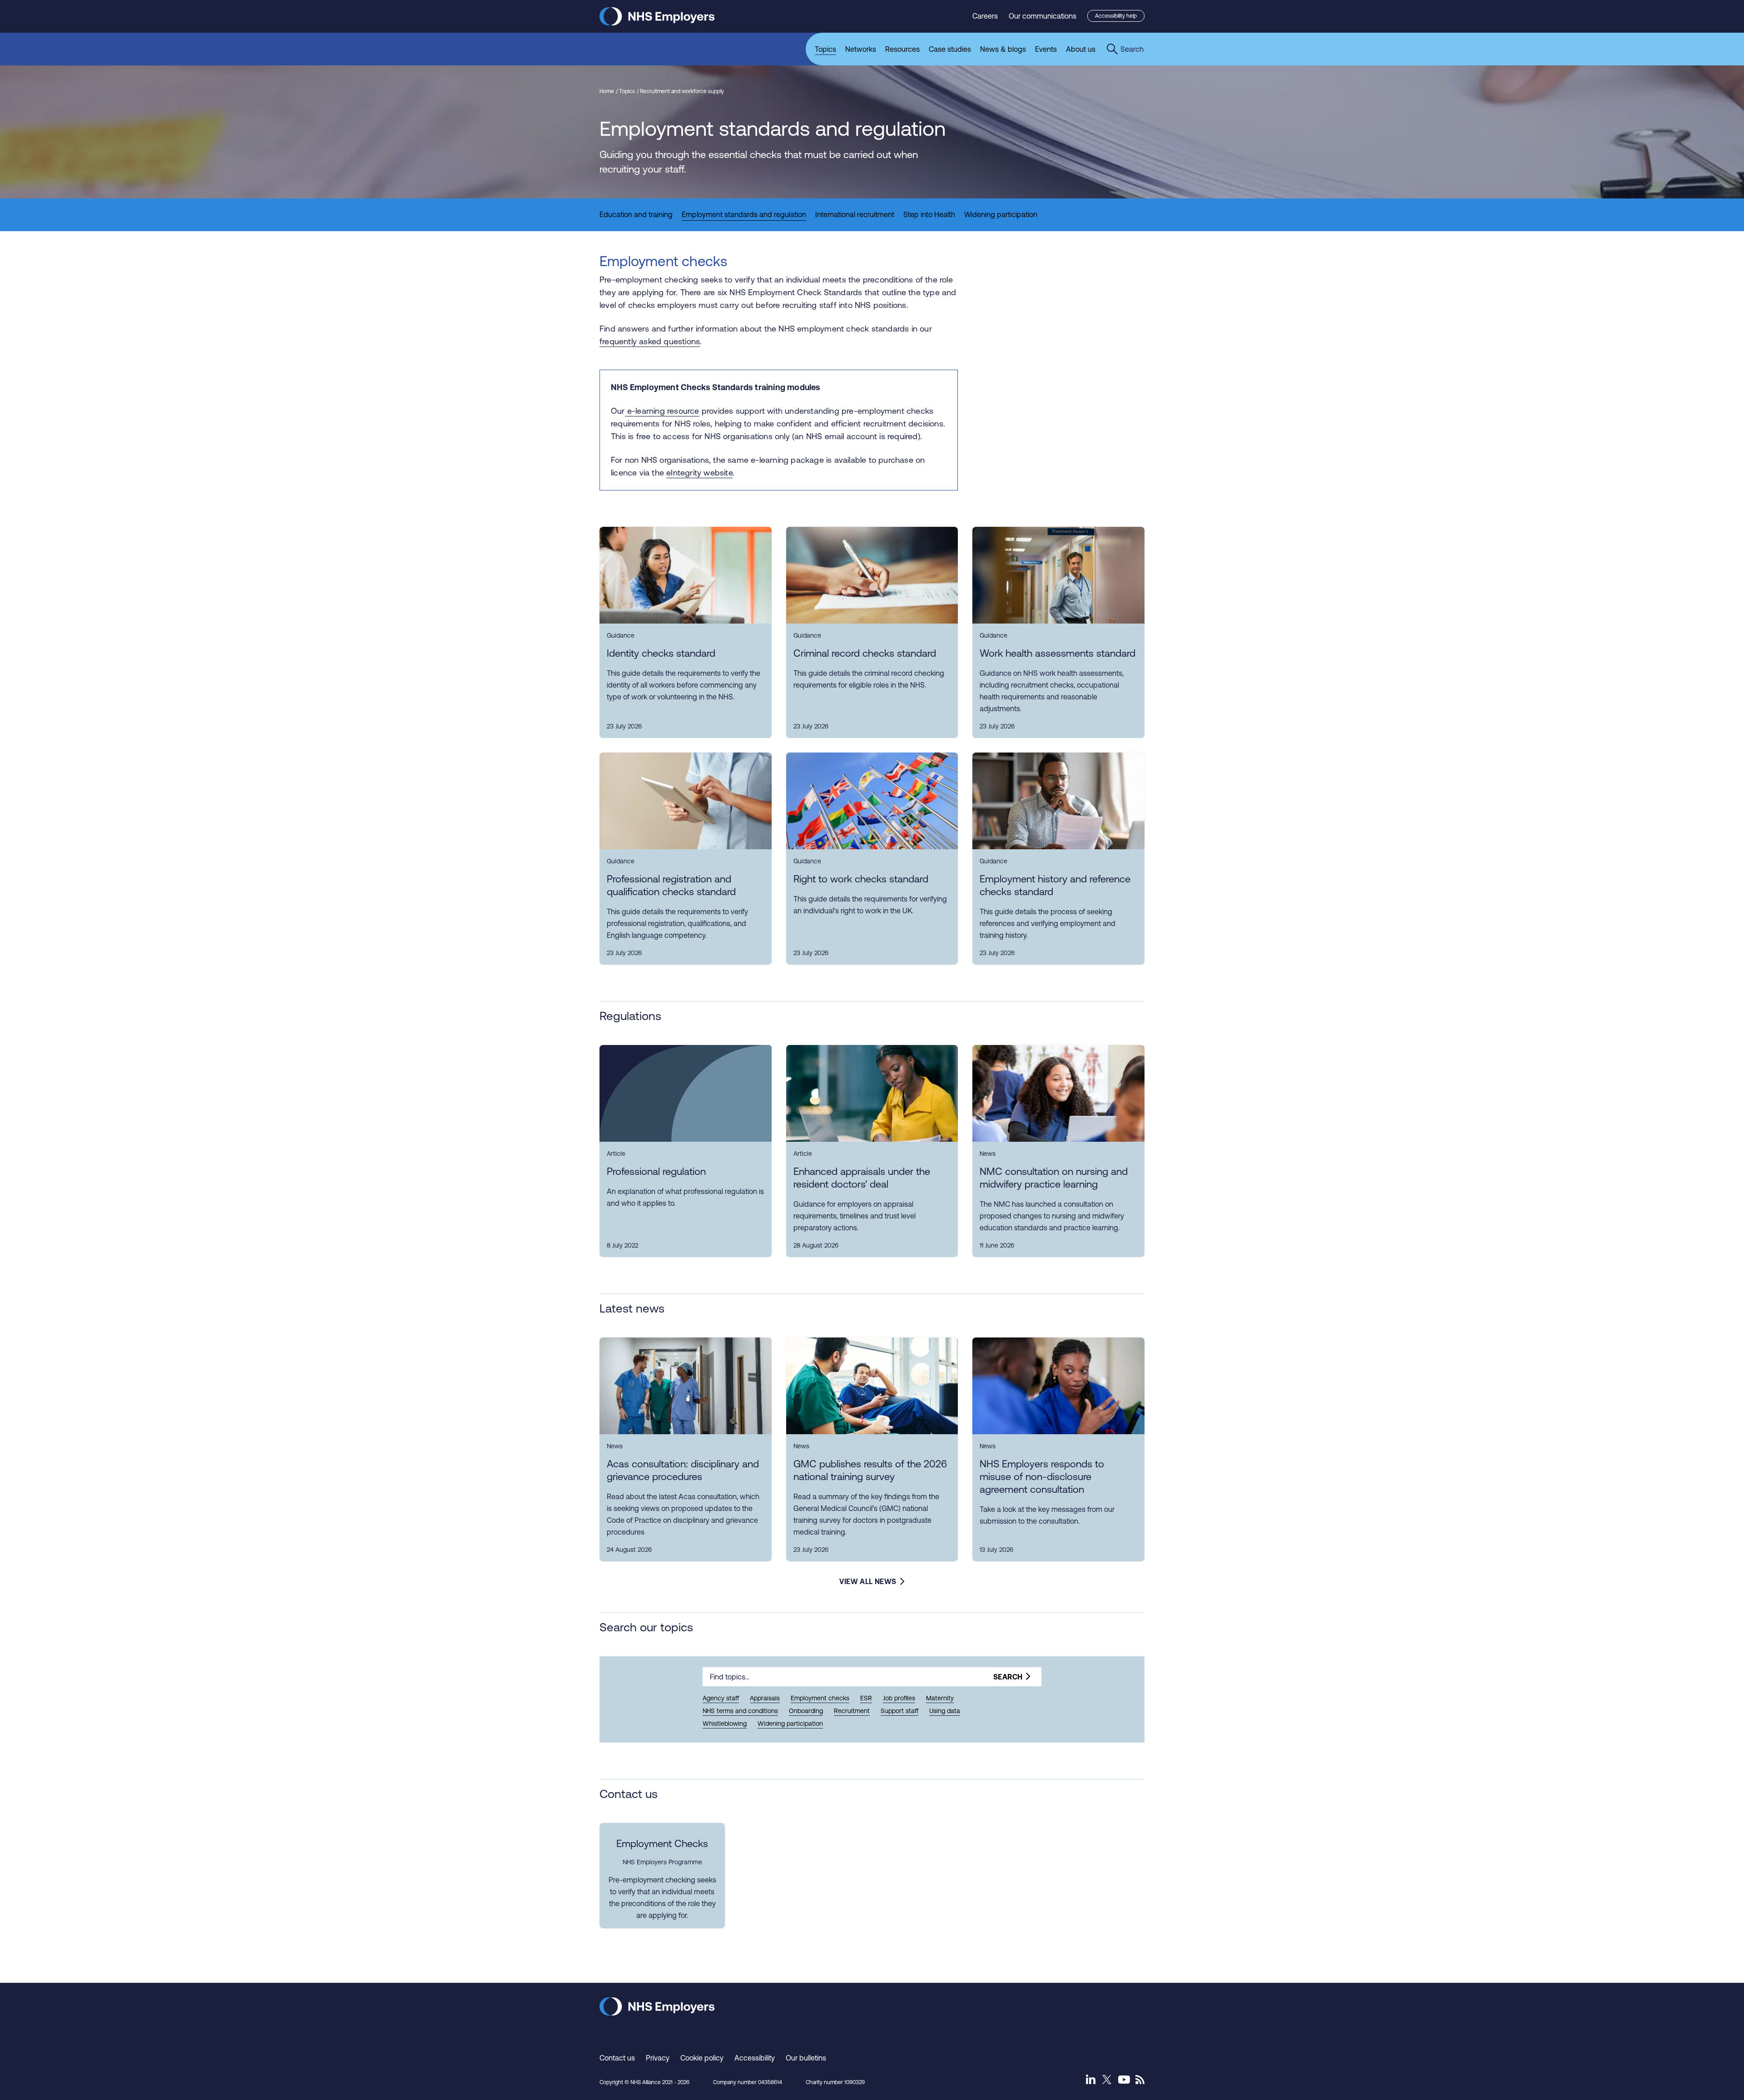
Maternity (940, 1698)
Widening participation (790, 1724)
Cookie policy (702, 2058)
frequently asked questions (650, 341)
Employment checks (820, 1698)
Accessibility (755, 2058)
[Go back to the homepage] (657, 23)
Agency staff (721, 1698)
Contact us (617, 2058)
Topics (627, 91)
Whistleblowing (725, 1724)
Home (607, 91)
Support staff (899, 1711)
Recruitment (852, 1711)
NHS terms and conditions (740, 1711)
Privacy (658, 2058)
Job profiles (899, 1698)
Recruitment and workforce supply (682, 91)
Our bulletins (806, 2058)
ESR (866, 1698)
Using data (945, 1711)
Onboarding (806, 1711)
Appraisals (765, 1698)
